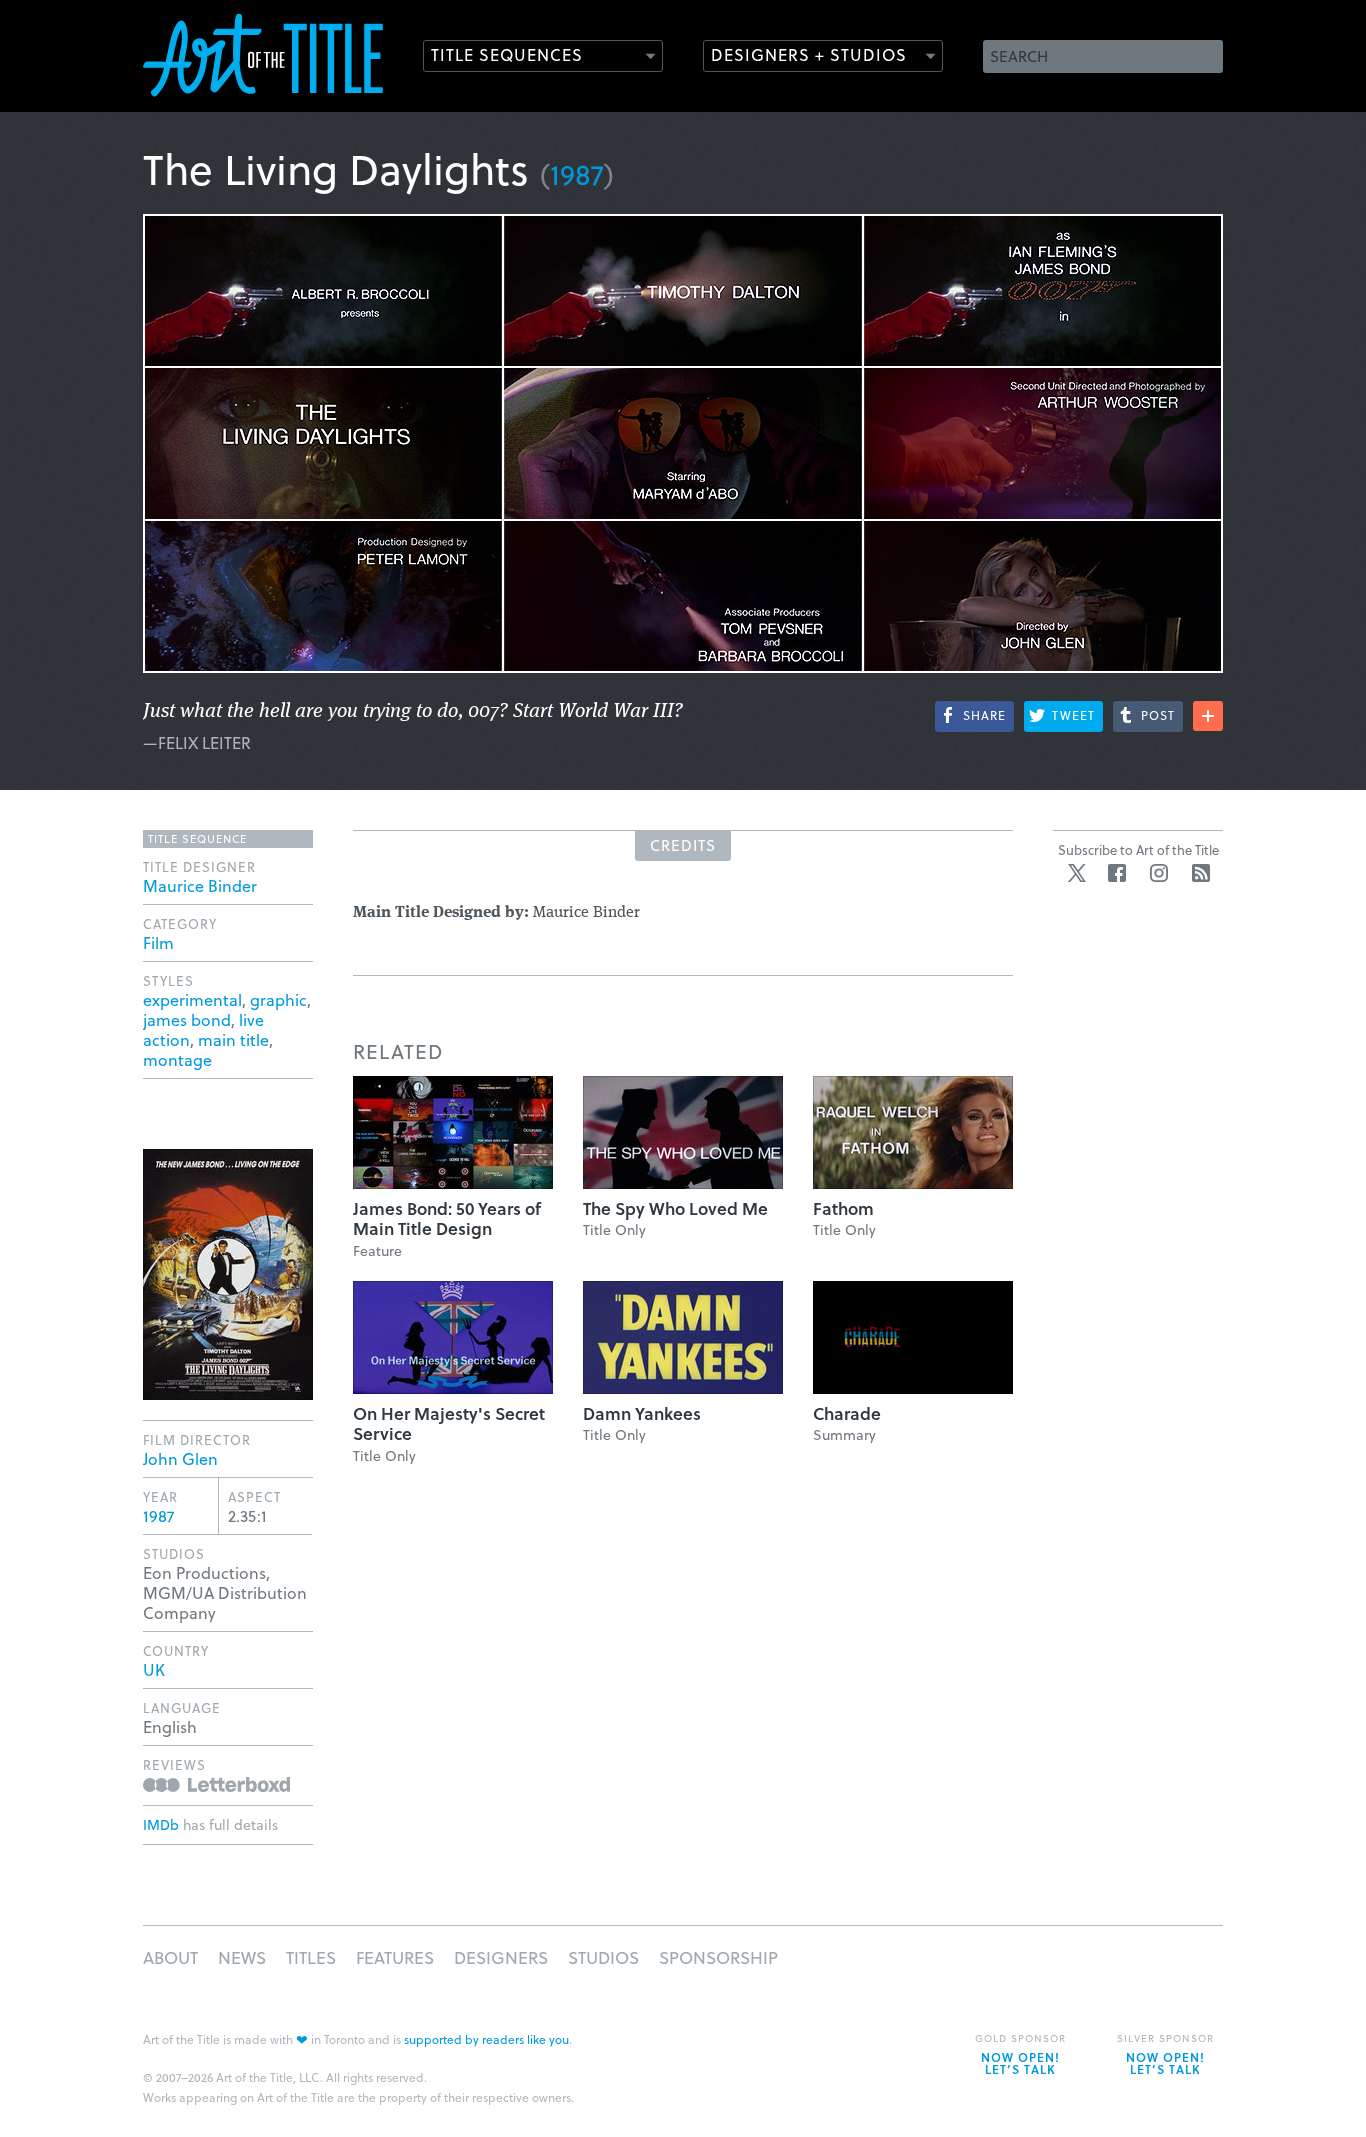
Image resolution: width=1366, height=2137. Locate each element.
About (170, 1957)
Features (395, 1957)
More (1208, 716)
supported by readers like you (486, 2039)
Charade (847, 1413)
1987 (577, 173)
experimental (192, 999)
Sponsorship (718, 1957)
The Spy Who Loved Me (675, 1208)
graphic (278, 999)
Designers (501, 1957)
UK (154, 1669)
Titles (311, 1957)
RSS (1201, 873)
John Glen (180, 1458)
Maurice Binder (200, 885)
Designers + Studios (809, 54)
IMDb (161, 1824)
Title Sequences (507, 54)
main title (233, 1039)
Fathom (843, 1208)
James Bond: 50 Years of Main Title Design (447, 1218)
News (242, 1957)
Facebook (1117, 873)
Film (158, 942)
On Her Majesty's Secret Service (449, 1423)
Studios (603, 1957)
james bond (187, 1019)
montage (177, 1059)
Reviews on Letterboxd (216, 1784)
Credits (683, 845)
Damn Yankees (642, 1413)
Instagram (1159, 873)
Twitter (1077, 873)
